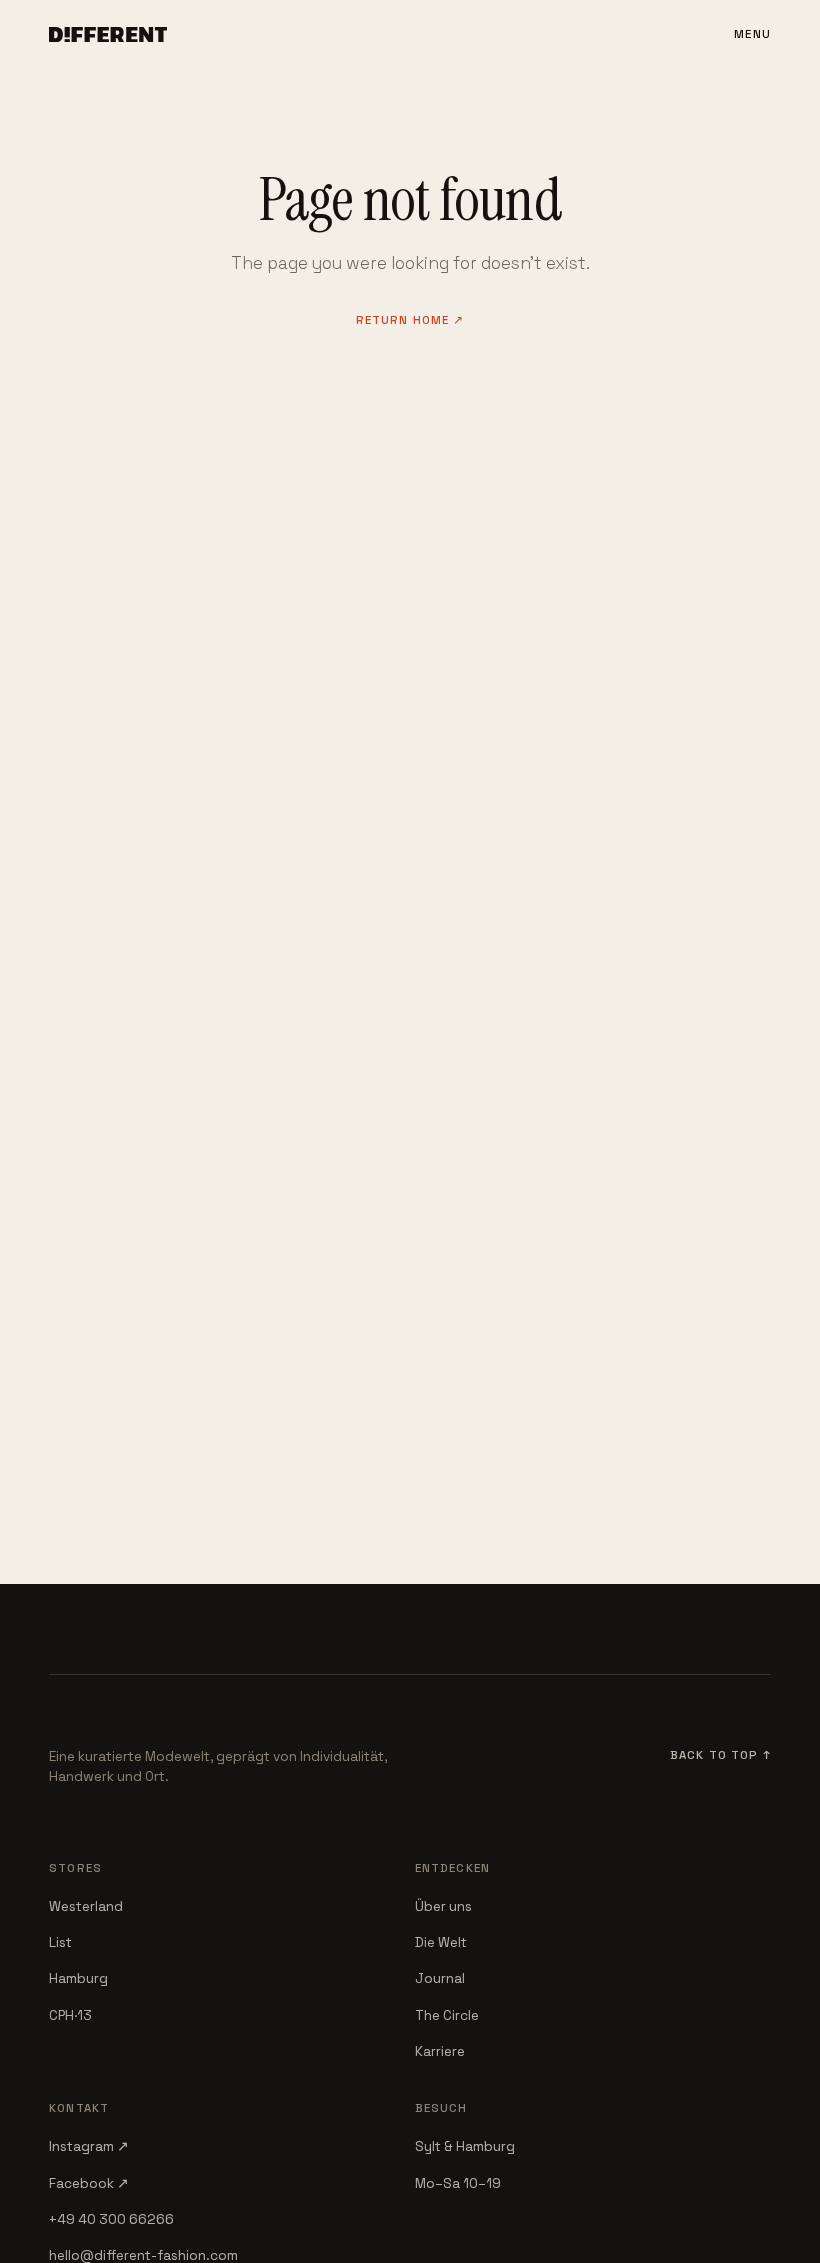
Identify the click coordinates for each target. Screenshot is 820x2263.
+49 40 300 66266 (111, 2219)
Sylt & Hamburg (465, 2146)
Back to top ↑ (720, 1755)
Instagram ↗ (89, 2146)
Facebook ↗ (89, 2183)
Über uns (443, 1906)
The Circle (447, 2015)
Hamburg (78, 1978)
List (60, 1942)
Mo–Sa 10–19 (458, 2183)
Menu (752, 34)
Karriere (440, 2051)
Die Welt (441, 1942)
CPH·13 (70, 2015)
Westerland (86, 1906)
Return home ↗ (410, 320)
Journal (440, 1978)
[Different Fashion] (108, 35)
